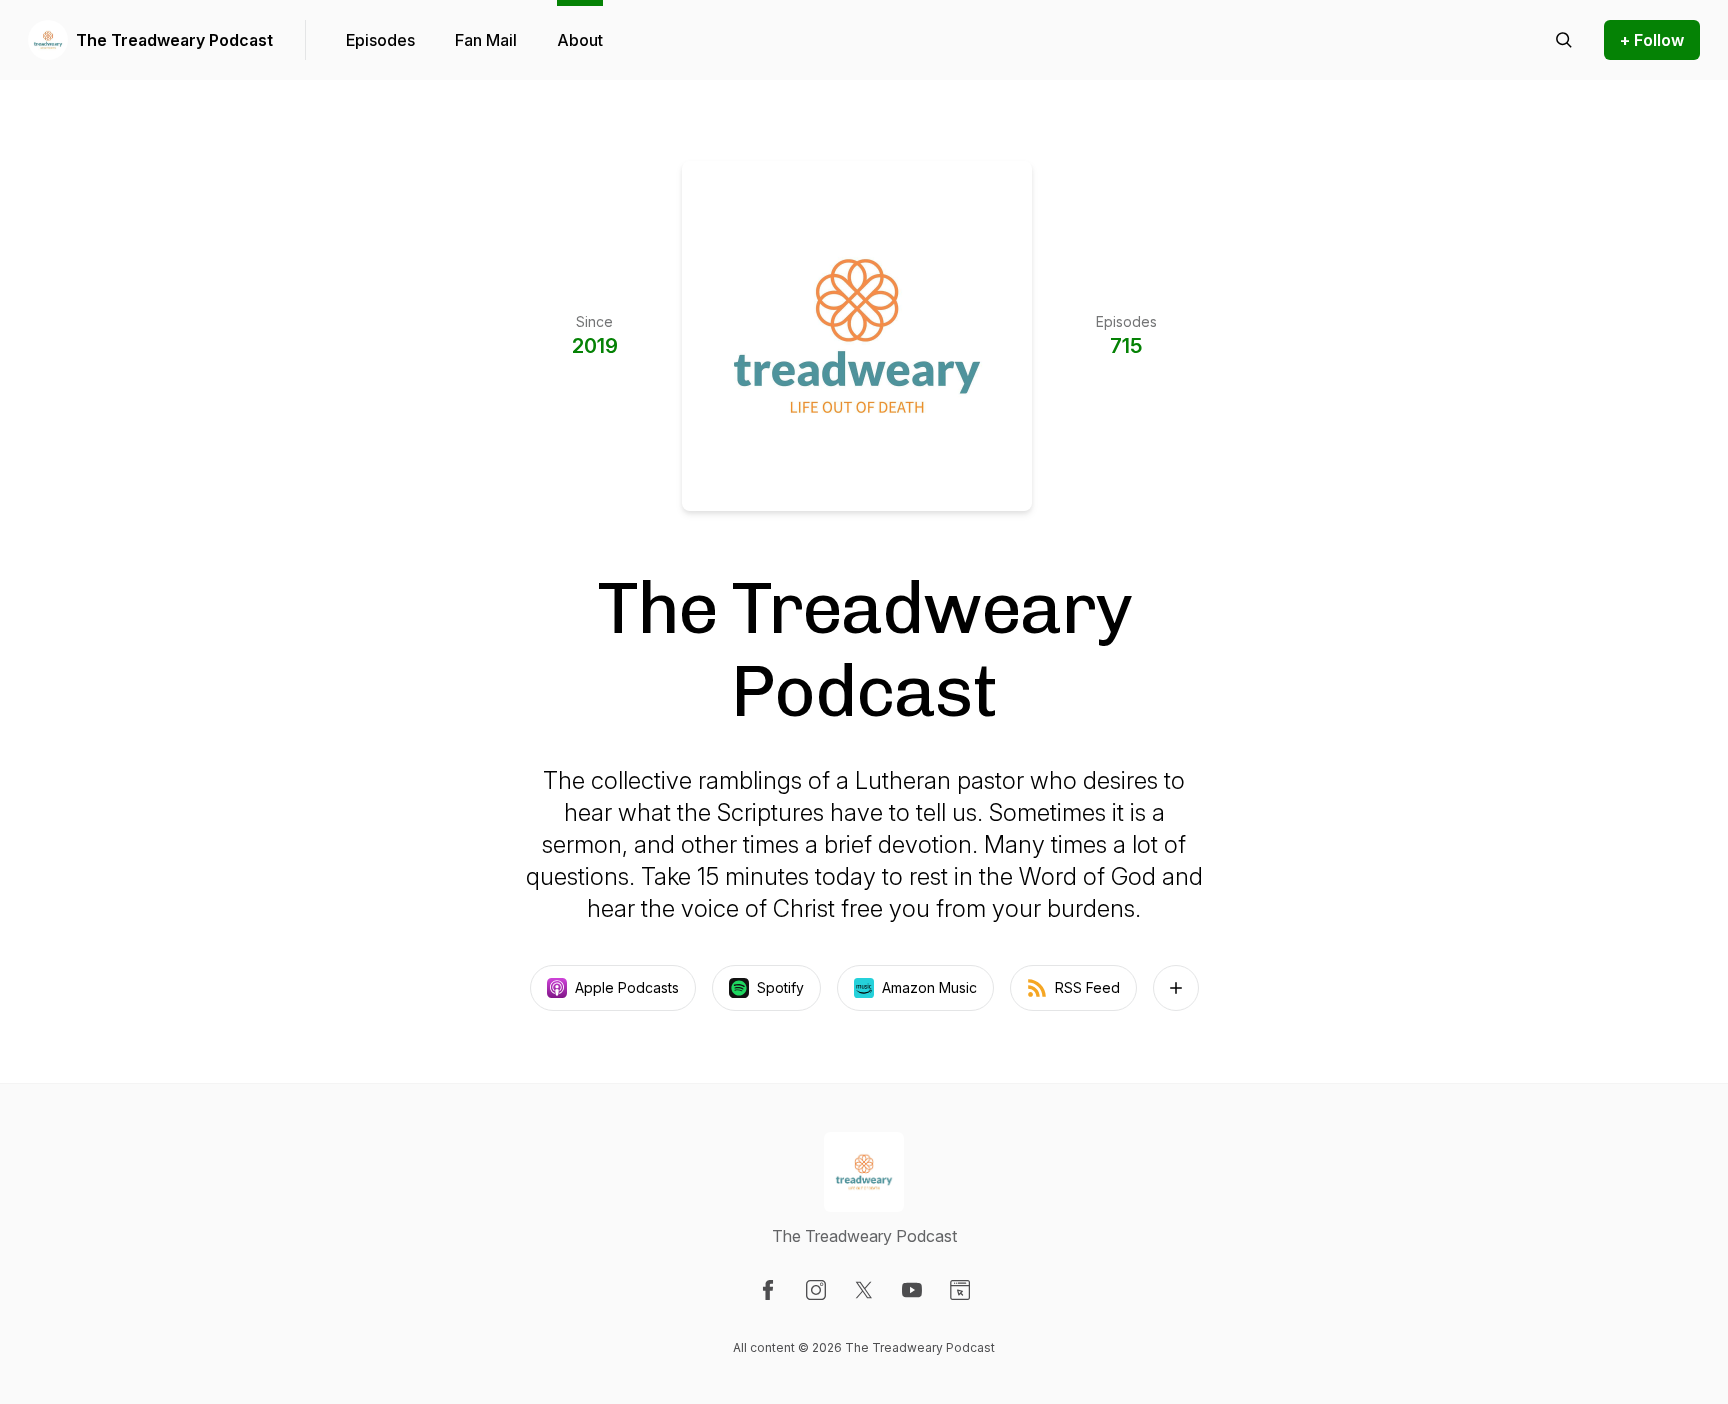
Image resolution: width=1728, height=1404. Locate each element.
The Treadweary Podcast (174, 40)
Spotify (780, 987)
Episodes (380, 40)
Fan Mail (486, 40)
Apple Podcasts (627, 987)
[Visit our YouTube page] (912, 1290)
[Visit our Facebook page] (768, 1290)
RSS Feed (1087, 987)
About (580, 40)
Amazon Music (929, 987)
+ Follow (1652, 40)
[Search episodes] (1564, 40)
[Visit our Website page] (960, 1290)
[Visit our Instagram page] (816, 1290)
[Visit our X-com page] (864, 1290)
